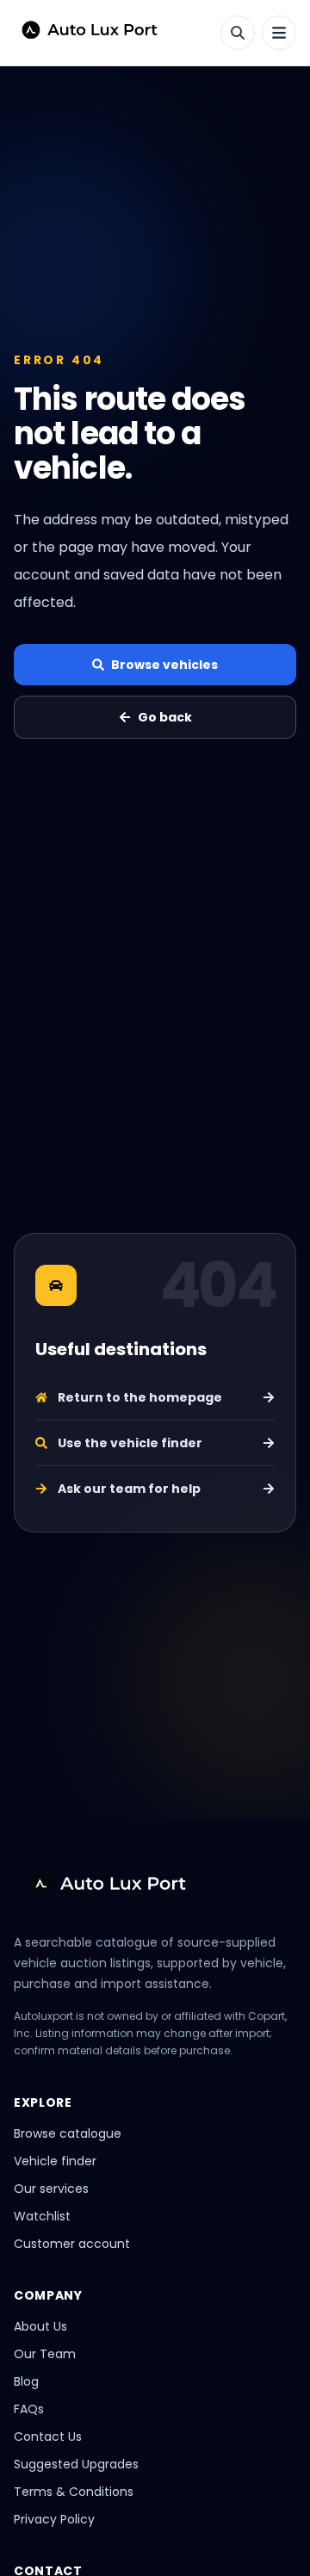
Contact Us (48, 2437)
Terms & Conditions (74, 2492)
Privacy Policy (54, 2519)
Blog (26, 2381)
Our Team (45, 2354)
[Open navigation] (279, 33)
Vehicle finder (55, 2161)
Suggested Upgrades (76, 2464)
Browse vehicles (164, 665)
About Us (40, 2326)
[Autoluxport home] (83, 33)
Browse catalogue (68, 2133)
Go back (165, 717)
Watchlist (42, 2216)
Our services (51, 2189)
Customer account (72, 2244)
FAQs (29, 2409)
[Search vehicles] (238, 33)
